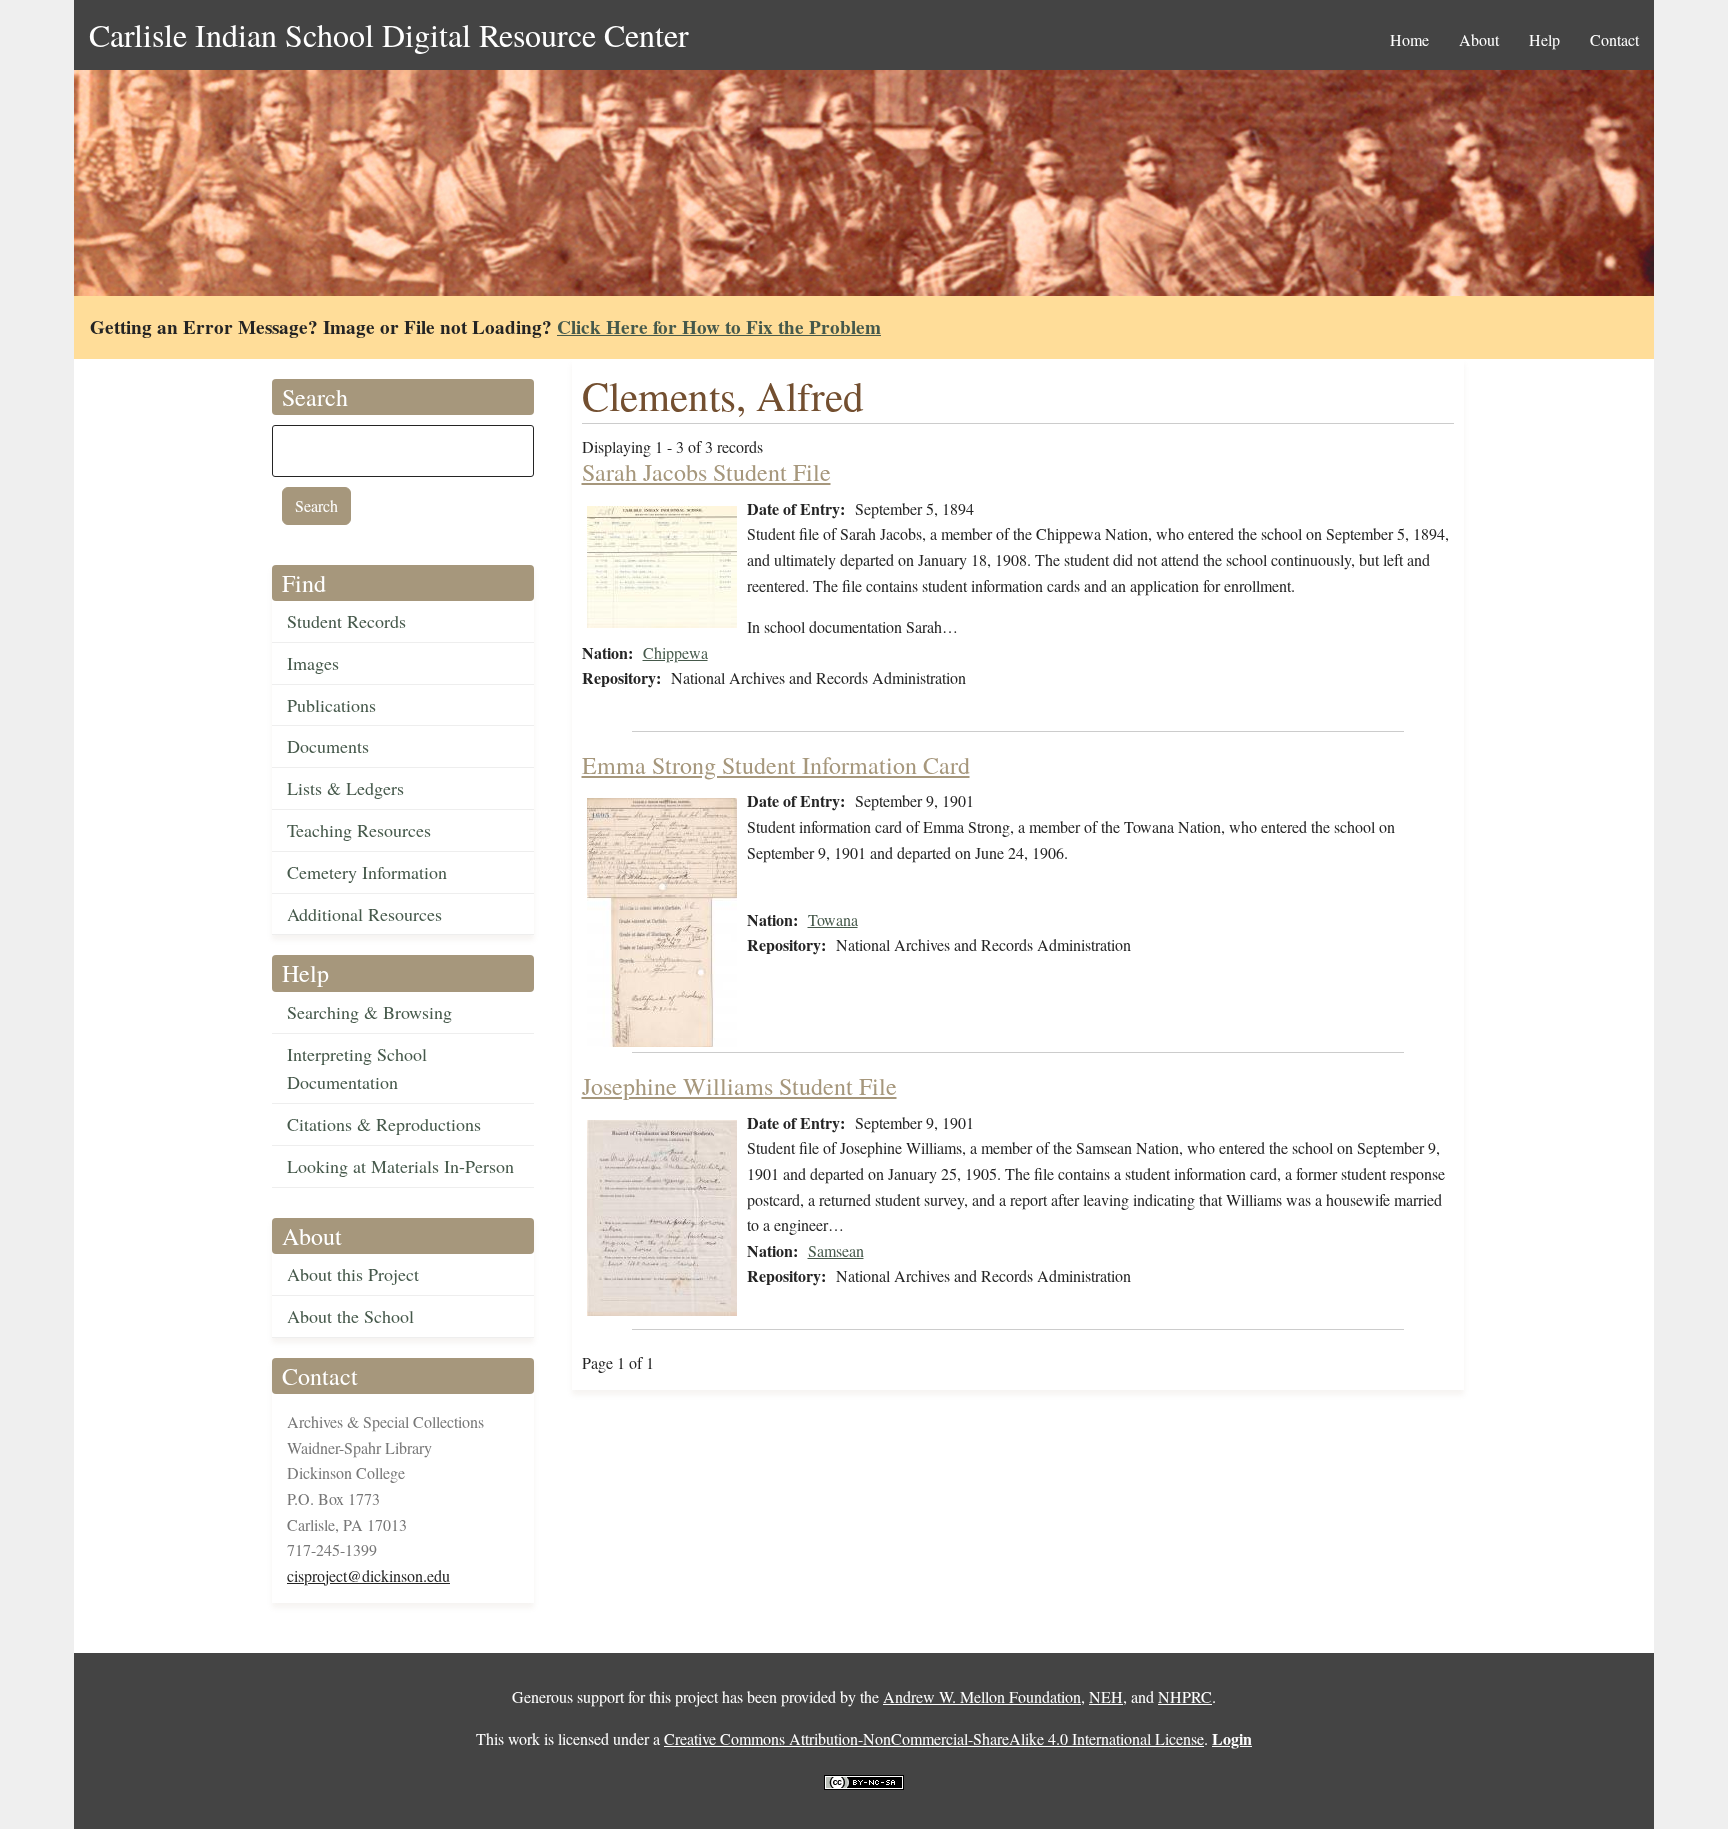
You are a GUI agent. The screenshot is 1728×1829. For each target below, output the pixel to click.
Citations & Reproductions (384, 1124)
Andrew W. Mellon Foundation (982, 1696)
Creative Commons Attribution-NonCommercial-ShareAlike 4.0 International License (934, 1738)
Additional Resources (364, 914)
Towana (833, 919)
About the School (350, 1316)
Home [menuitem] (1409, 39)
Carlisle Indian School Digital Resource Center (389, 34)
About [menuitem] (1479, 39)
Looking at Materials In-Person (400, 1166)
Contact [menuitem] (1614, 39)
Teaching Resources (359, 830)
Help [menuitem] (1544, 39)
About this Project (353, 1274)
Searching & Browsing (369, 1012)
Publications (331, 705)
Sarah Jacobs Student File (706, 472)
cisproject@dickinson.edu (368, 1575)
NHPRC (1185, 1696)
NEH (1106, 1696)
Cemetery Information (367, 872)
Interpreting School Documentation (357, 1068)
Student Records (346, 621)
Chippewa (675, 652)
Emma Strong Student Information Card (776, 765)
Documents (328, 746)
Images (313, 663)
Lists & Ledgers (345, 788)
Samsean (836, 1250)
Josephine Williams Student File (739, 1086)
